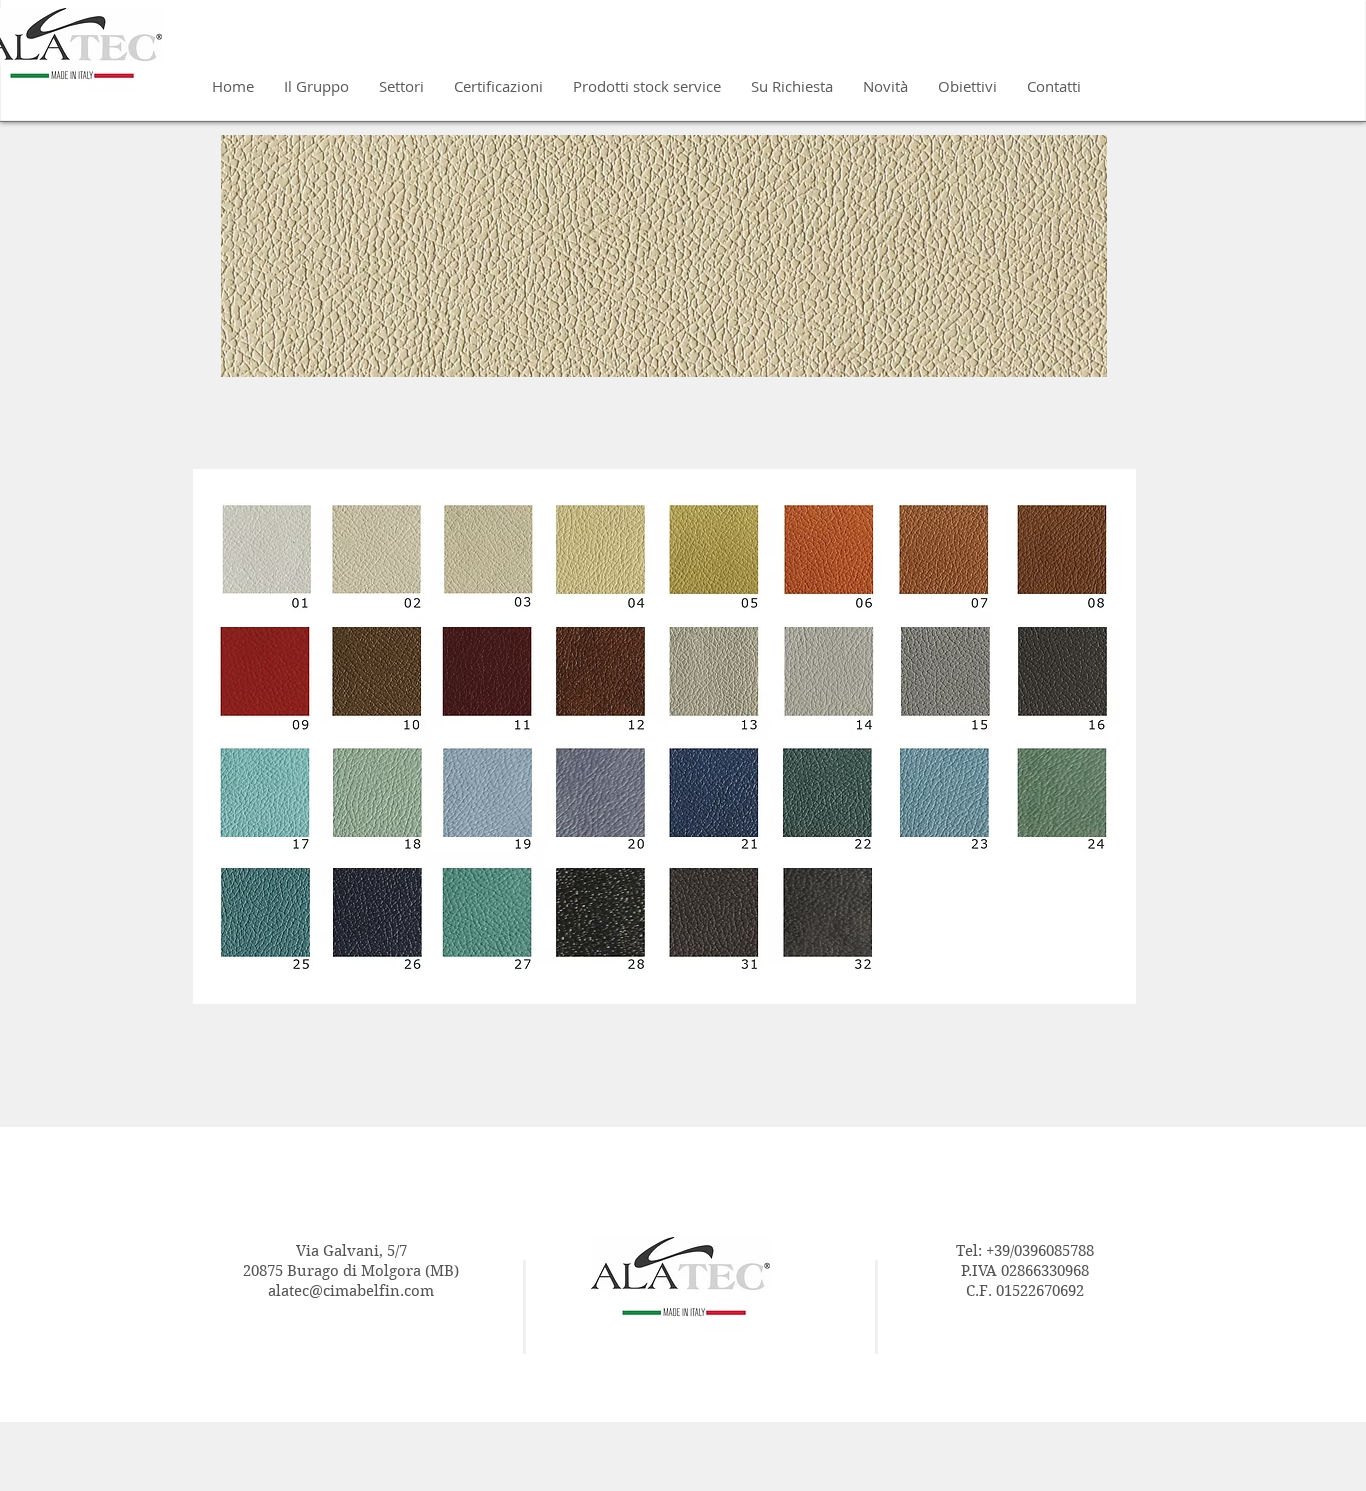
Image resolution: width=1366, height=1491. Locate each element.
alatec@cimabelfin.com (351, 1291)
